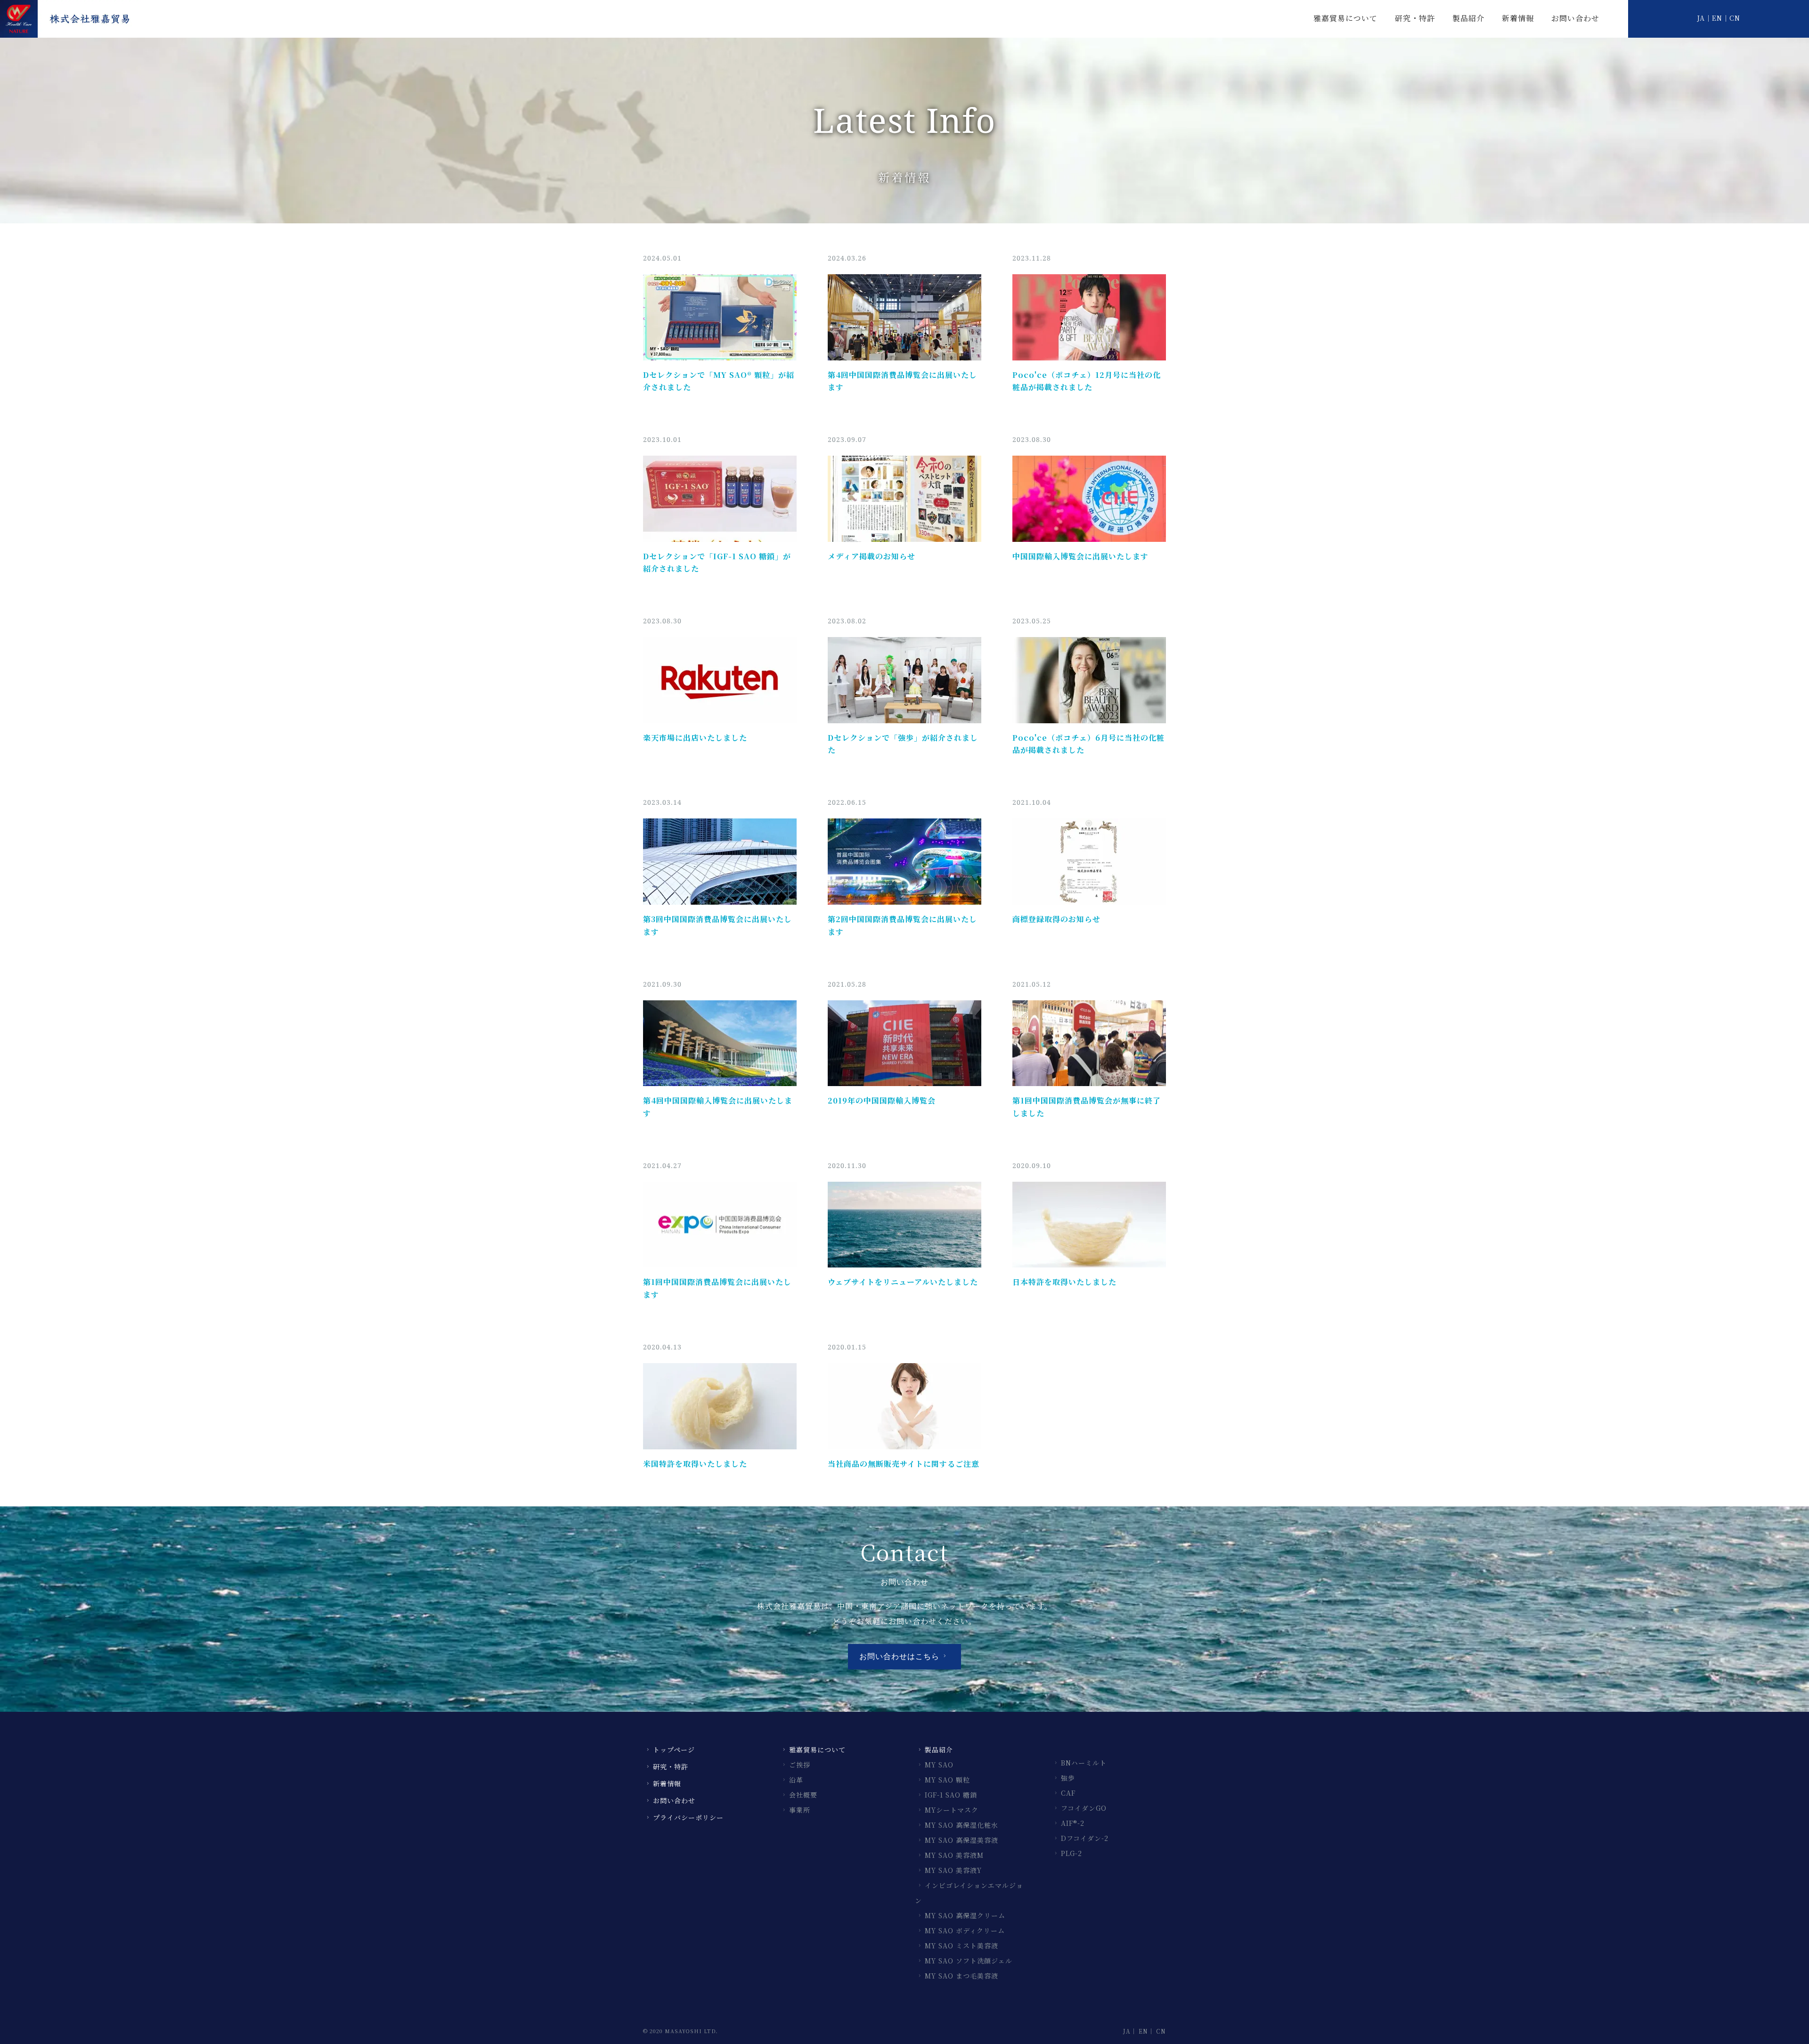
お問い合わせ (1575, 18)
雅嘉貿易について (1345, 18)
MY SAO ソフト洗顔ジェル (969, 1961)
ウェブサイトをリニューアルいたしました (903, 1282)
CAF (1068, 1793)
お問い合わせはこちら (899, 1656)
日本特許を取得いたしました (1064, 1282)
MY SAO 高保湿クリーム (965, 1915)
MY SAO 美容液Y (953, 1870)
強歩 (1068, 1778)
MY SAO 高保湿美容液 (962, 1840)
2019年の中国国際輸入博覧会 (882, 1100)
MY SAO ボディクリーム (965, 1930)
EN (1717, 18)
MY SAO (939, 1765)
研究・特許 (1415, 18)
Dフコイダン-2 (1085, 1838)
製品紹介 (1468, 18)
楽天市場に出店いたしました (695, 738)
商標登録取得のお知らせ (1056, 919)
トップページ (674, 1750)
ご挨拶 (800, 1765)
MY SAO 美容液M (954, 1855)
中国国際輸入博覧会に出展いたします (1080, 556)
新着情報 (1518, 18)
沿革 (796, 1780)
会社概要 (803, 1795)
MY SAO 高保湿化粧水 (962, 1825)
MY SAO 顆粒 (947, 1780)
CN (1735, 18)
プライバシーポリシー (688, 1817)
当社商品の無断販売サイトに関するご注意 (904, 1464)
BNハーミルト (1084, 1763)
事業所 (800, 1810)
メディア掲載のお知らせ (872, 556)
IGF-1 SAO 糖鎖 (951, 1795)
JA (1701, 18)
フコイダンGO (1084, 1808)
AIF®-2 (1073, 1823)
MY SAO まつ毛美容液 (962, 1976)
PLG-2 (1072, 1853)
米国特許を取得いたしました (695, 1464)
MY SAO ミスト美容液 (962, 1946)
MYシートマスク (952, 1810)
